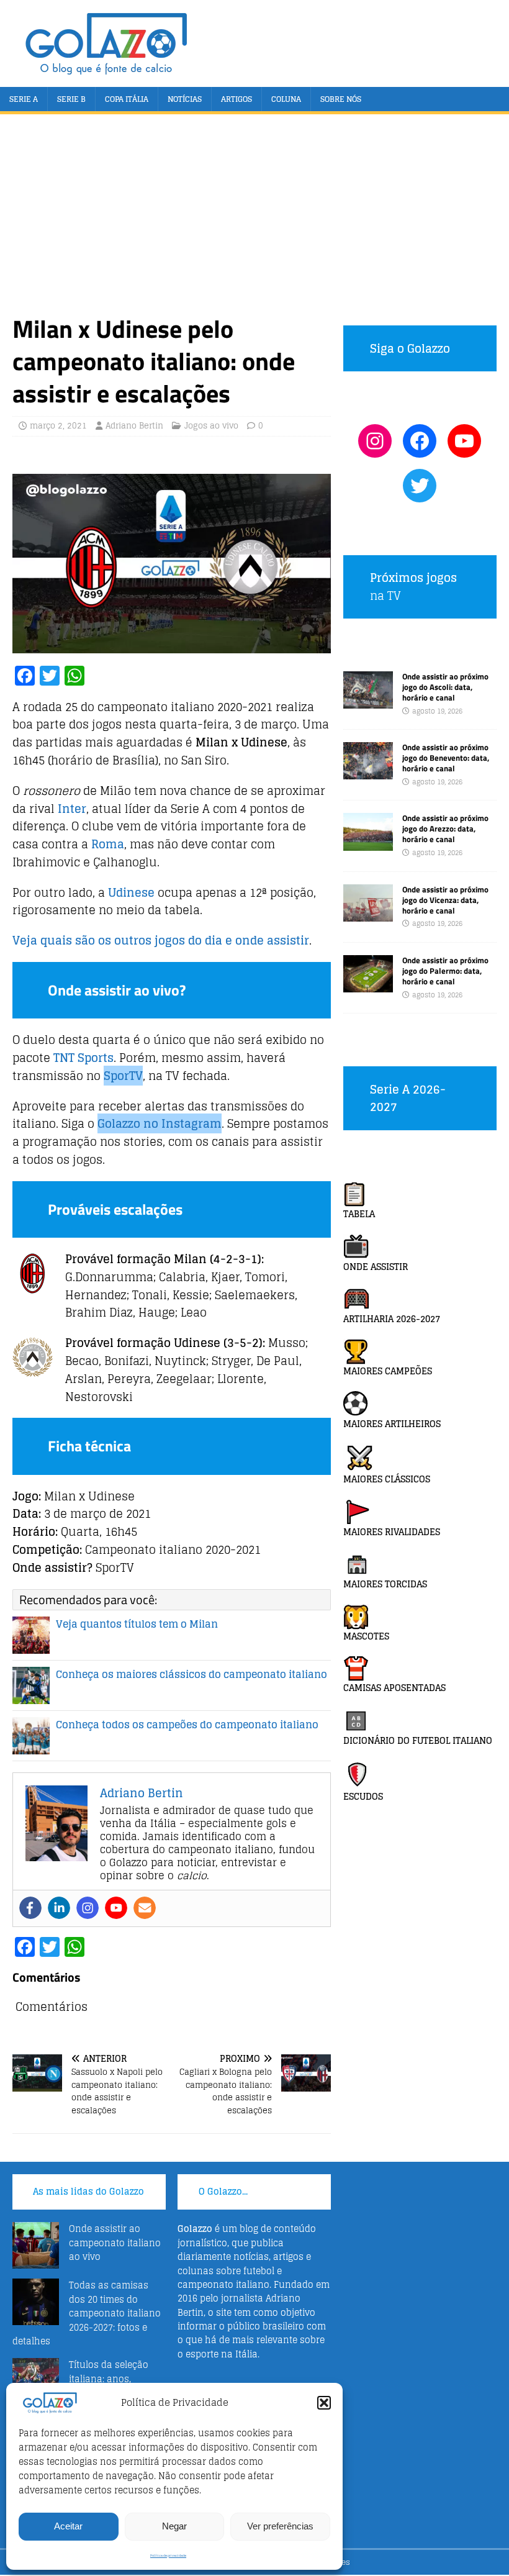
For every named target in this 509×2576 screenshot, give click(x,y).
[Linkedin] (59, 1908)
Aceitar (68, 2526)
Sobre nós (341, 99)
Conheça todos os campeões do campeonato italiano (187, 1725)
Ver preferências (280, 2526)
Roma (108, 844)
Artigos (236, 99)
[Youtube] (116, 1908)
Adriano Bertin (134, 426)
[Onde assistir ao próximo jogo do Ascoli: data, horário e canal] (368, 701)
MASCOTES (366, 1636)
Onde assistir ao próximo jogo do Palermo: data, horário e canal (445, 971)
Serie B (71, 99)
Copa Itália (127, 99)
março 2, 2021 (58, 426)
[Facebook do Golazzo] (420, 441)
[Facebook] (30, 1908)
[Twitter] (420, 486)
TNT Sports (83, 1058)
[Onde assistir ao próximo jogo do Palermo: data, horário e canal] (368, 985)
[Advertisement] (254, 220)
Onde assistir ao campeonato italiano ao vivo (115, 2243)
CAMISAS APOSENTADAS (394, 1688)
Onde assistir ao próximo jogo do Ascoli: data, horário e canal (445, 687)
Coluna (286, 99)
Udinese (131, 892)
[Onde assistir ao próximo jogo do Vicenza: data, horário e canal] (368, 914)
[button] (324, 2403)
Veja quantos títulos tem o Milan (137, 1624)
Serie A (24, 99)
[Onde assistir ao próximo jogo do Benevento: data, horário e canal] (368, 772)
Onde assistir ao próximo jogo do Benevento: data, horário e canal (446, 758)
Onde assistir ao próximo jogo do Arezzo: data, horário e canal (445, 828)
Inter (72, 809)
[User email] (145, 1908)
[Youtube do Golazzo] (464, 441)
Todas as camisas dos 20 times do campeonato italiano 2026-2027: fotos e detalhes (87, 2313)
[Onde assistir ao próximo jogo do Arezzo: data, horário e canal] (368, 843)
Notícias (185, 99)
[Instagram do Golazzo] (375, 441)
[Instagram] (88, 1908)
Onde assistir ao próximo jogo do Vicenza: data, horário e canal (445, 900)
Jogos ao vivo (211, 426)
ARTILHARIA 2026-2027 (392, 1319)
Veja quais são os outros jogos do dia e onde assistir (161, 940)
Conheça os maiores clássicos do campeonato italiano (191, 1674)
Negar (174, 2526)
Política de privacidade (168, 2556)
